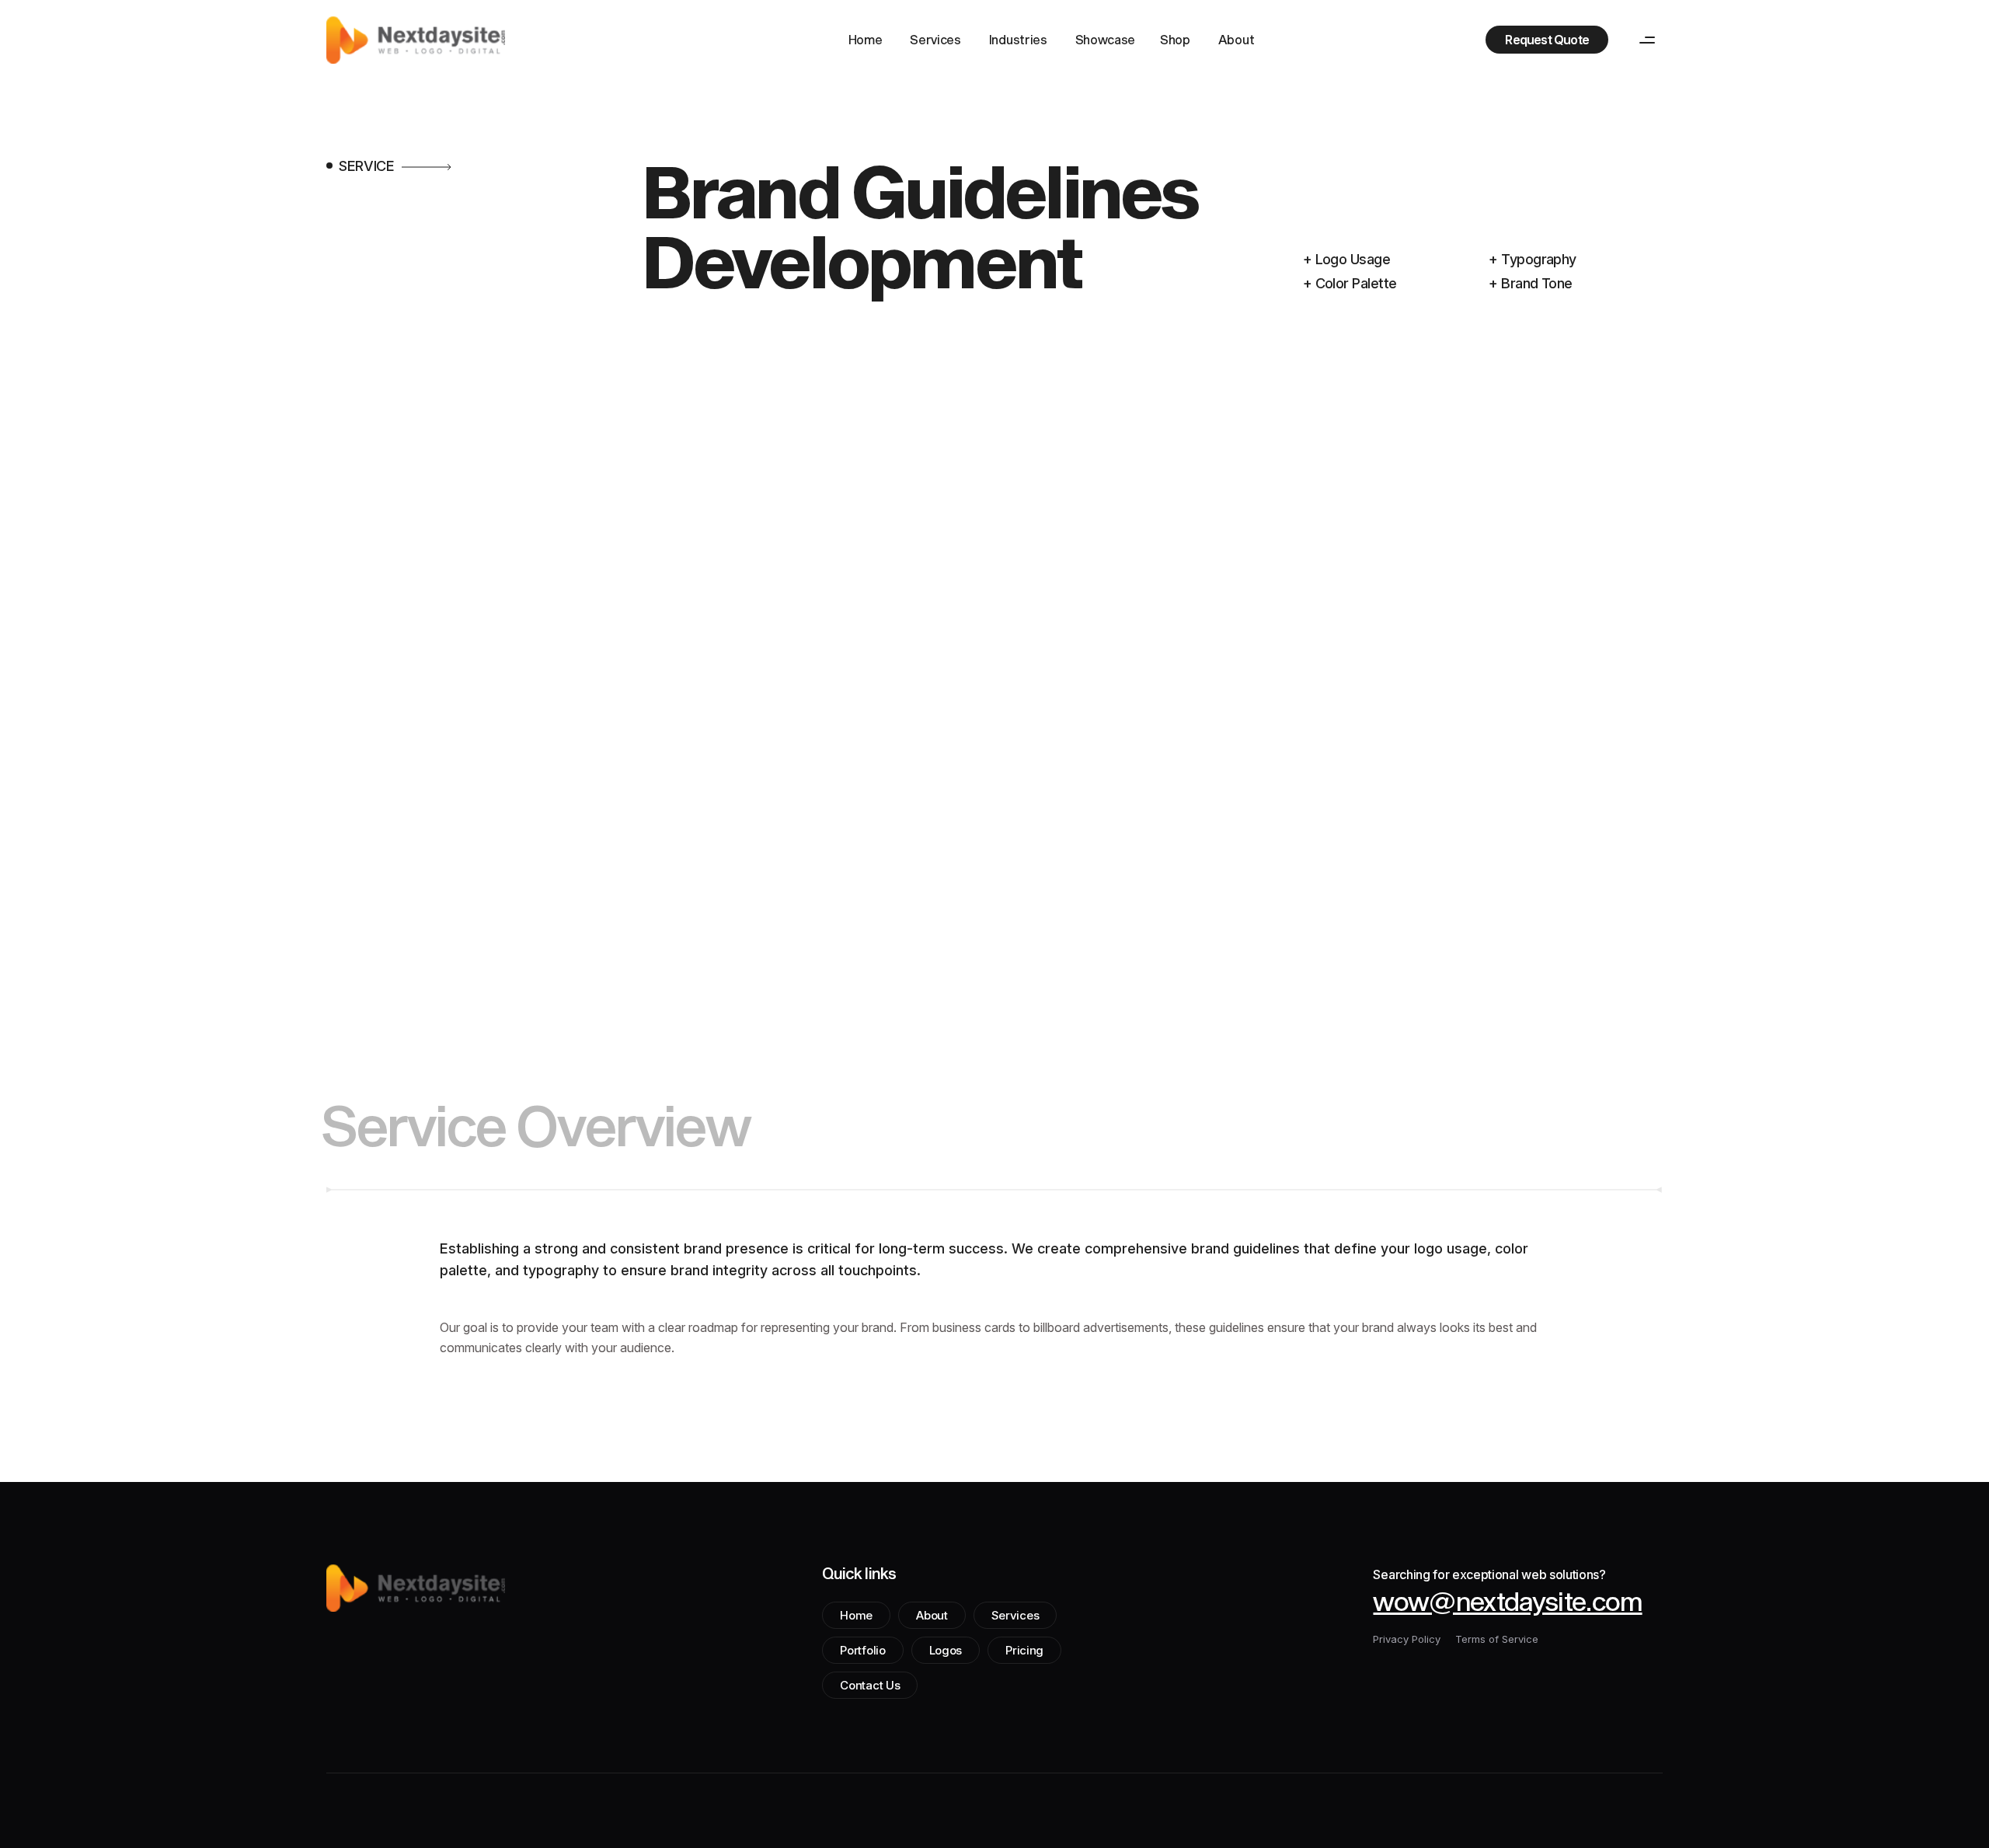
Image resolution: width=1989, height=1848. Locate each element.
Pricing (1024, 1650)
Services (935, 39)
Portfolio (862, 1650)
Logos (946, 1650)
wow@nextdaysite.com (1507, 1601)
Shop (1175, 39)
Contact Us (870, 1685)
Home (866, 39)
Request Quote (1547, 40)
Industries (1018, 39)
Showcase (1105, 39)
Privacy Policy (1407, 1639)
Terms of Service (1497, 1639)
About (1236, 39)
